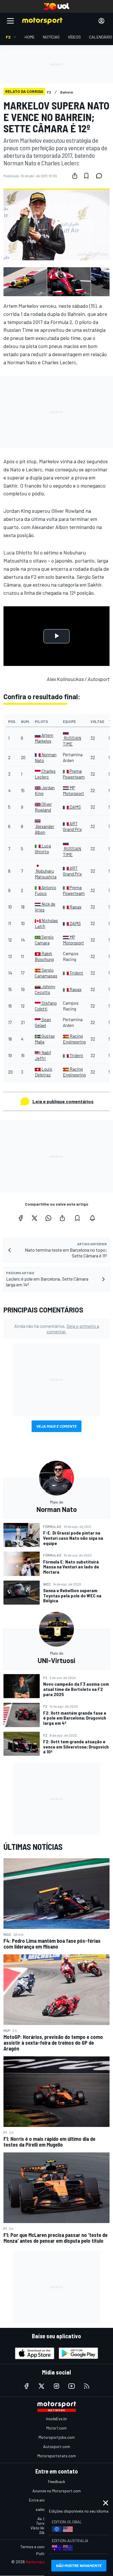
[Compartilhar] (75, 176)
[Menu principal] (10, 21)
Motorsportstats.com (57, 2456)
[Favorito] (86, 176)
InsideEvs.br (57, 2419)
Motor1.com (57, 2428)
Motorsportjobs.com (57, 2437)
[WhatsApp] (48, 1218)
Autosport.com (57, 2446)
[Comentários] (101, 176)
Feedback (57, 2481)
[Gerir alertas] (92, 1218)
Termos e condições (38, 2547)
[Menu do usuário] (101, 21)
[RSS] (87, 2386)
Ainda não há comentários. (57, 1329)
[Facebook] (21, 1218)
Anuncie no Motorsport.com (57, 2491)
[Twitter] (34, 1218)
